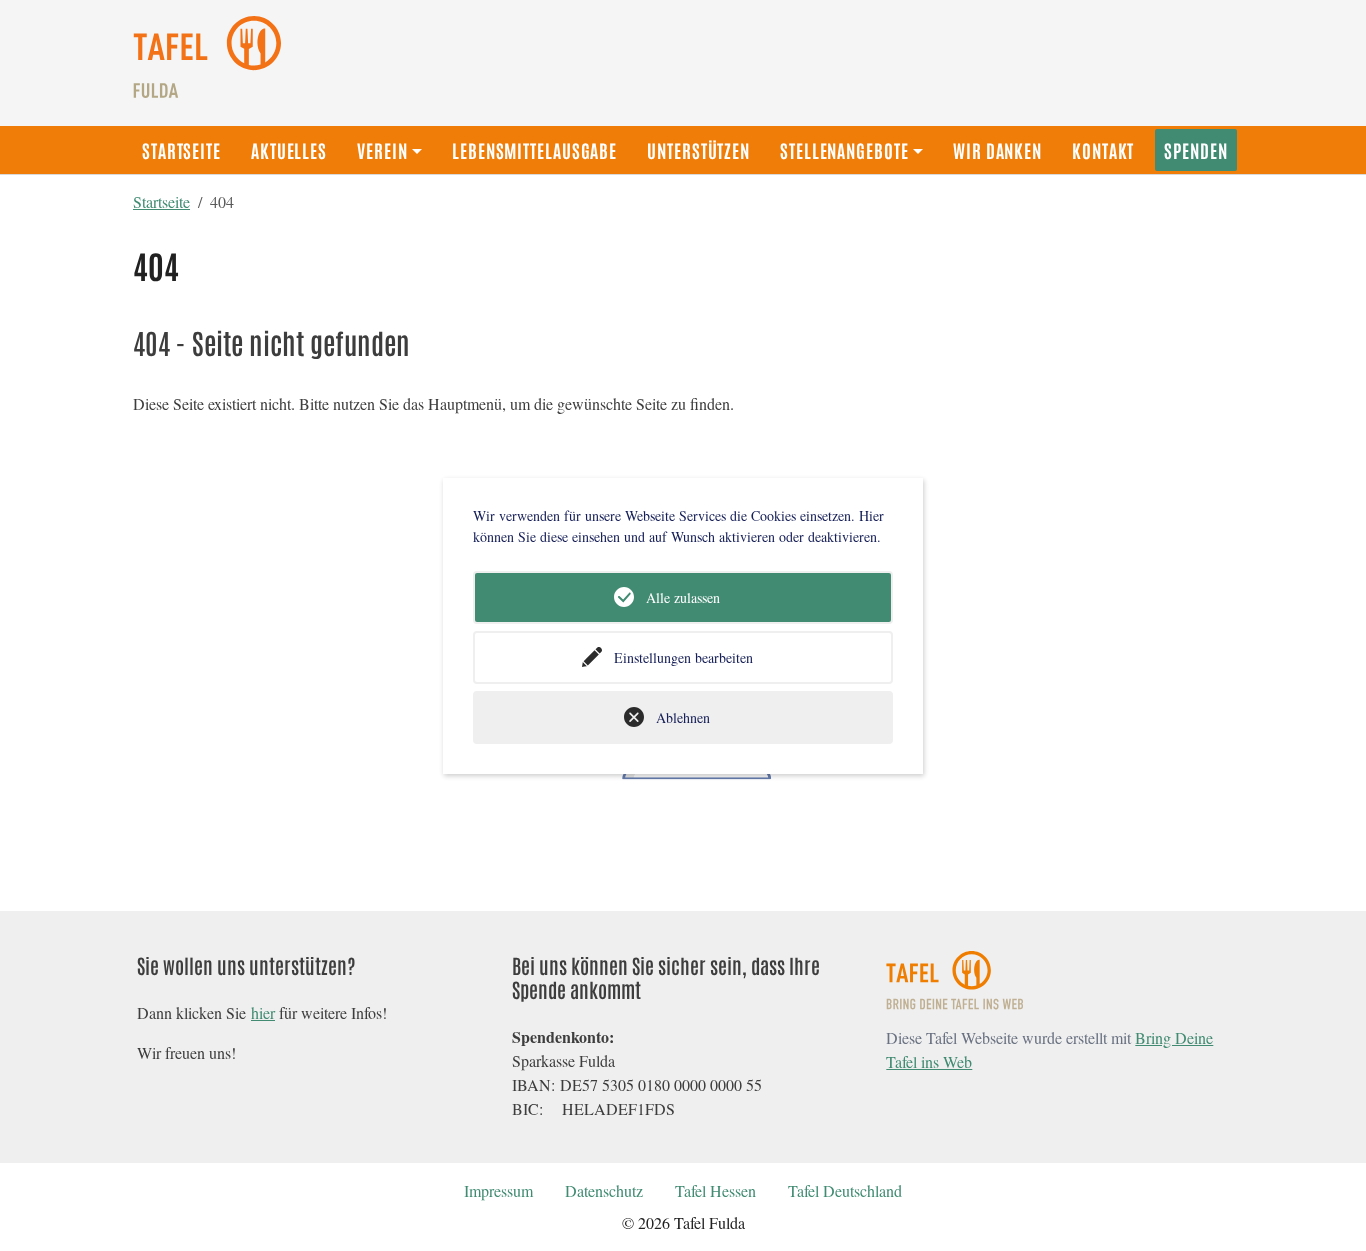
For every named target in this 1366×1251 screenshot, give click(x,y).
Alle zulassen (683, 597)
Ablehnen (683, 717)
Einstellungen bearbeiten (683, 657)
